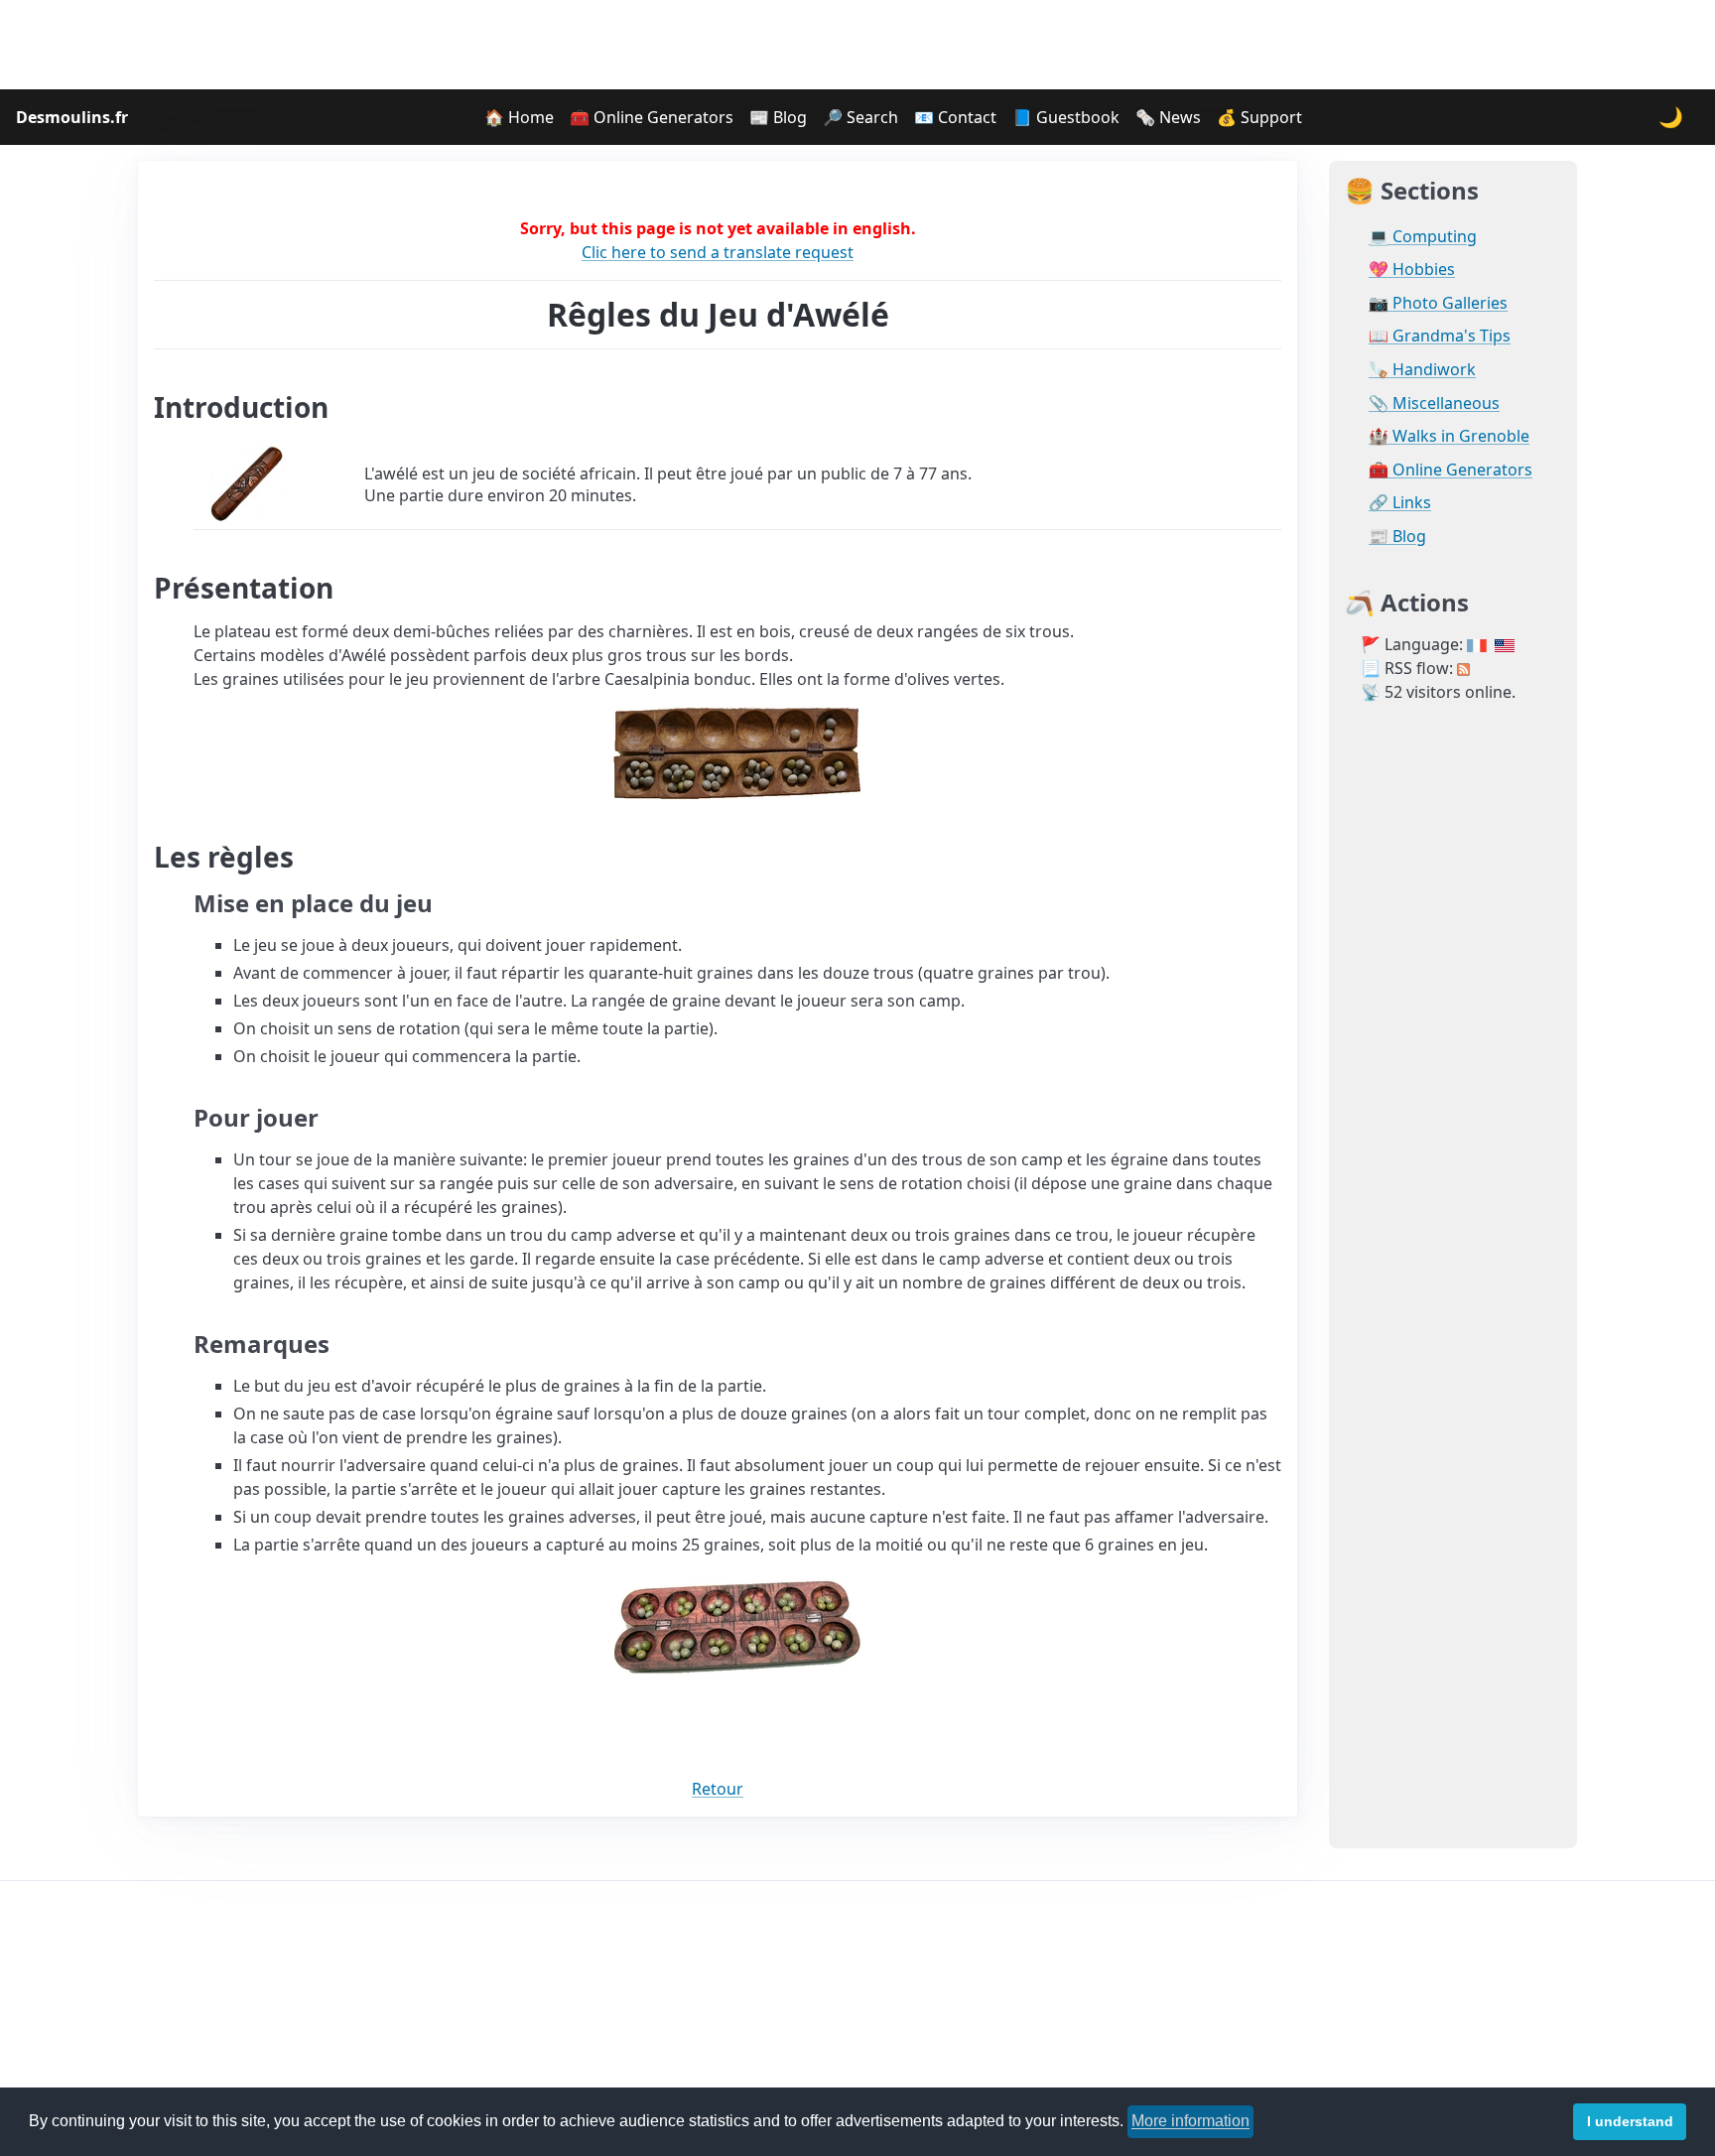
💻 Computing (1423, 237)
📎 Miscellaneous (1434, 404)
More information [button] (1190, 2121)
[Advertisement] (857, 45)
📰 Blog (778, 117)
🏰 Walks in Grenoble (1449, 436)
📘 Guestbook (1066, 117)
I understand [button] (1630, 2121)
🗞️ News (1168, 117)
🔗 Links (1400, 503)
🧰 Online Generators (652, 117)
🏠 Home (519, 117)
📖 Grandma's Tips (1440, 336)
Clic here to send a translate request (718, 252)
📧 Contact (955, 117)
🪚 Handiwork (1422, 370)
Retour (718, 1789)
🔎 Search (860, 117)
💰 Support (1259, 117)
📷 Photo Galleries (1438, 303)
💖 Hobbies (1412, 269)
